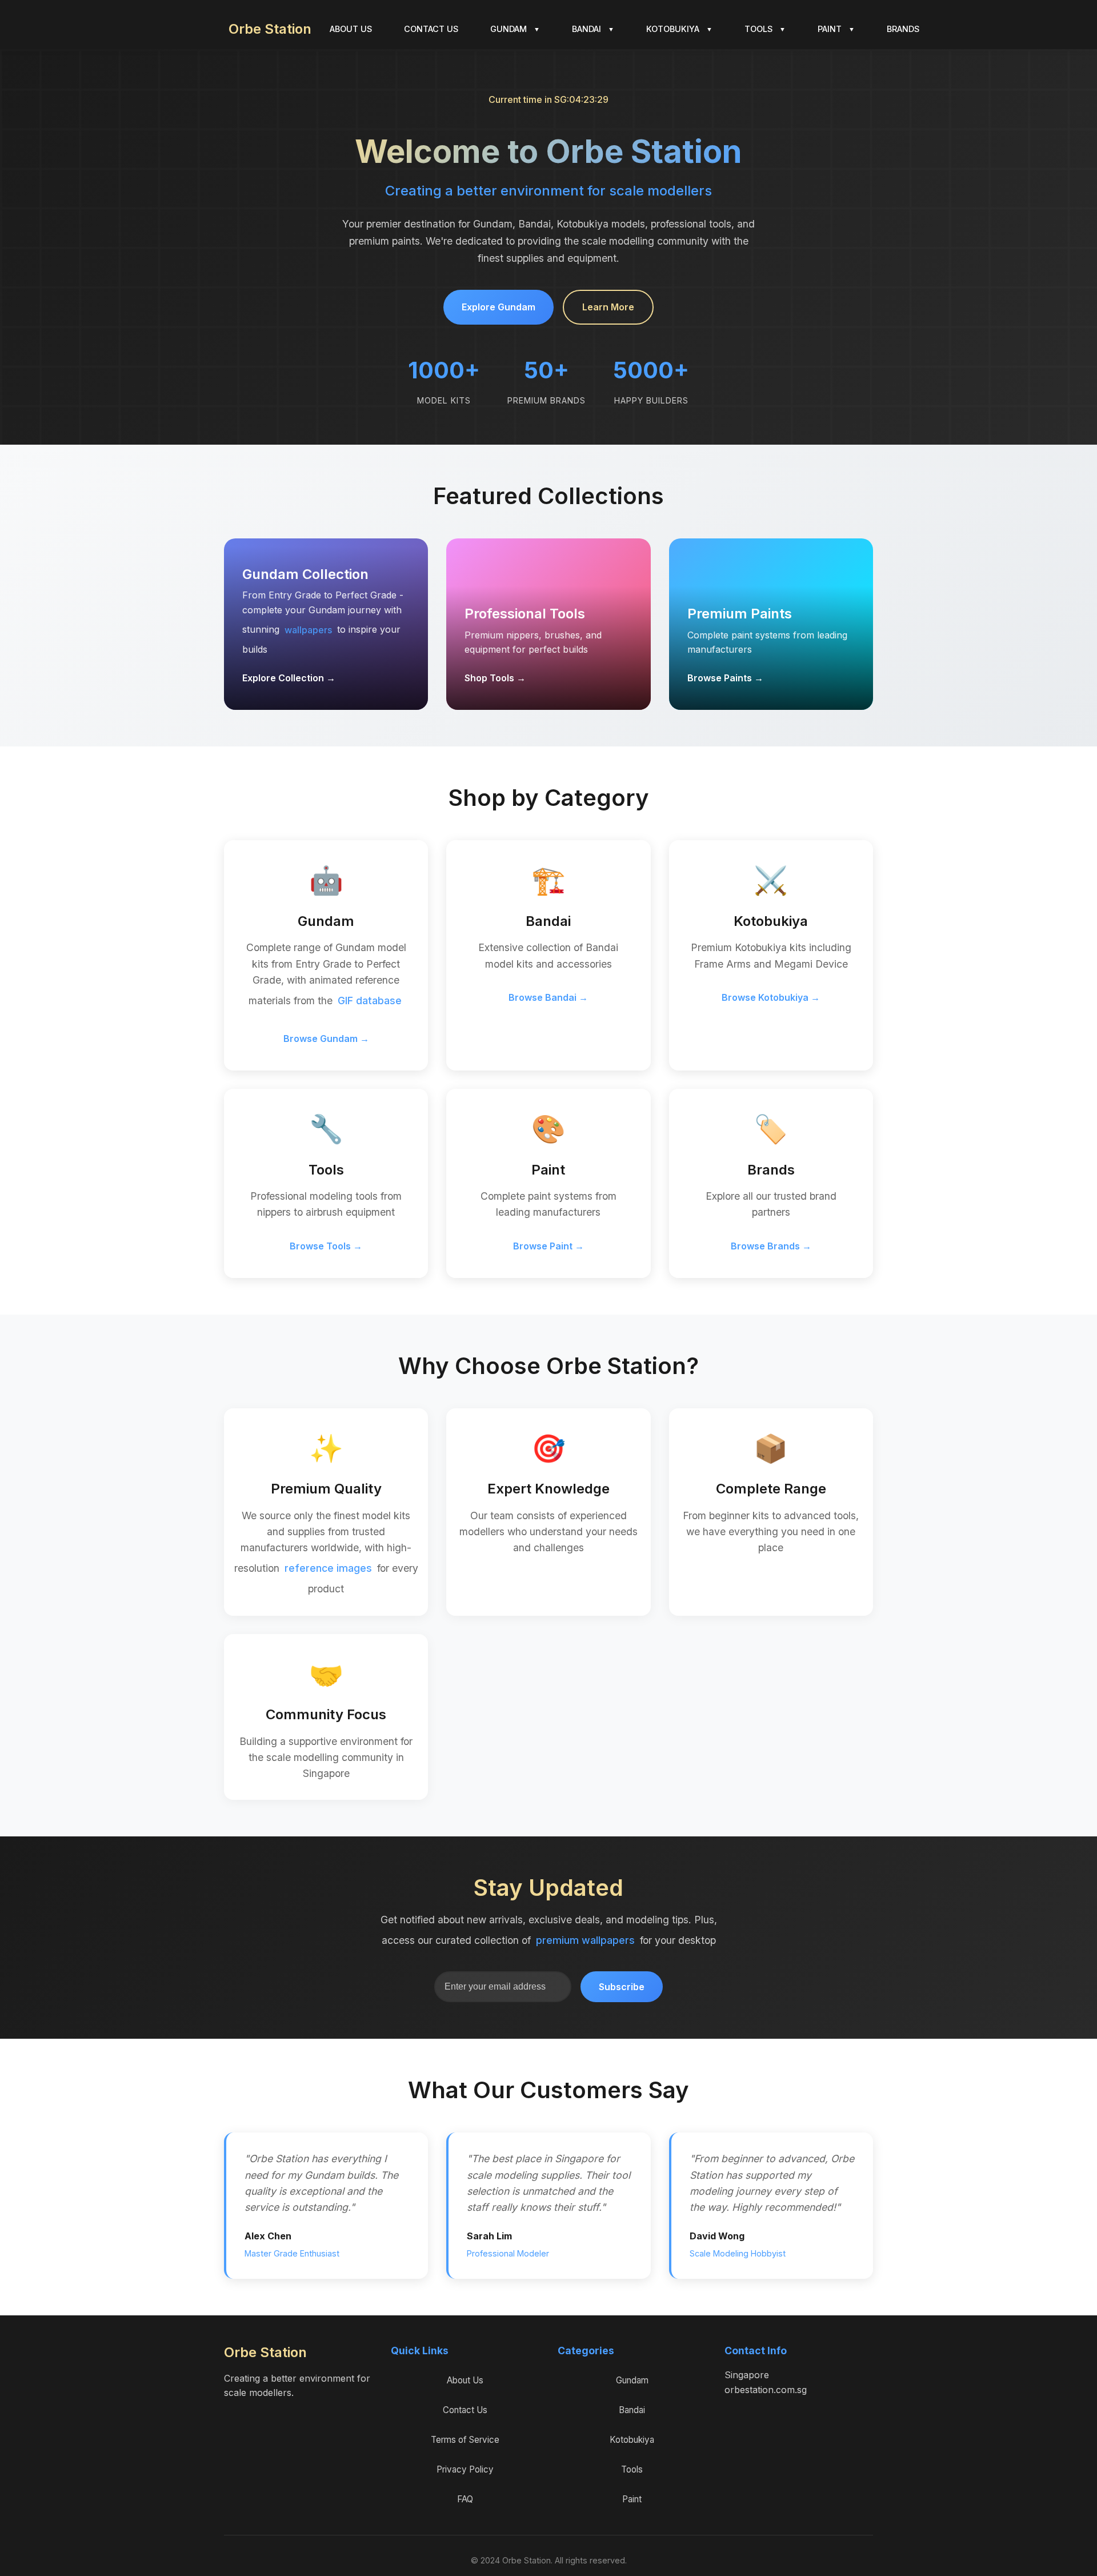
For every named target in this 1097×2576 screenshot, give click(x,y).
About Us (465, 2380)
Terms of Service (465, 2440)
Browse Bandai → (548, 997)
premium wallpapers (585, 1940)
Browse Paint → (548, 1246)
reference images (328, 1568)
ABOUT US (351, 29)
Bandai (632, 2410)
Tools (632, 2469)
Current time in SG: (549, 99)
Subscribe (622, 1987)
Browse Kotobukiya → (771, 997)
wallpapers (308, 630)
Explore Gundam (499, 307)
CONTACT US (431, 29)
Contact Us (465, 2410)
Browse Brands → (771, 1246)
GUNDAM (515, 29)
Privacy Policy (465, 2469)
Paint (632, 2499)
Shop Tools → (495, 678)
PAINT (836, 29)
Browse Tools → (326, 1246)
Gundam (632, 2380)
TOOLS (765, 29)
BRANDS (903, 29)
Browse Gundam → (326, 1039)
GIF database (370, 1001)
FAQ (465, 2499)
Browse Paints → (725, 678)
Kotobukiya (632, 2440)
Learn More (608, 307)
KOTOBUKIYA (679, 29)
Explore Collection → (289, 678)
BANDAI (593, 29)
